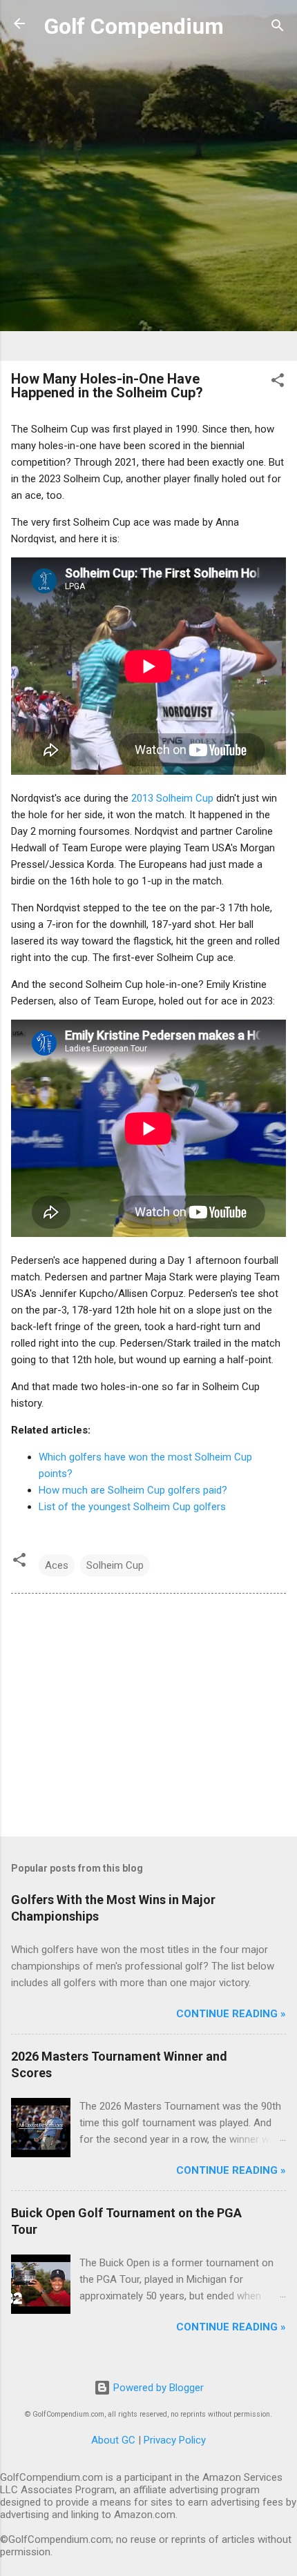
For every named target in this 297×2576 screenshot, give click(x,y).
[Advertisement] (148, 201)
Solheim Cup (115, 1565)
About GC (113, 2440)
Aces (57, 1565)
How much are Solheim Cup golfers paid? (133, 1490)
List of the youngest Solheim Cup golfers (132, 1507)
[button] (278, 383)
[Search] (278, 28)
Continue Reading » (231, 2014)
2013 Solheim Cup (172, 798)
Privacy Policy (175, 2440)
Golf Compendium (134, 26)
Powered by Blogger (157, 2388)
